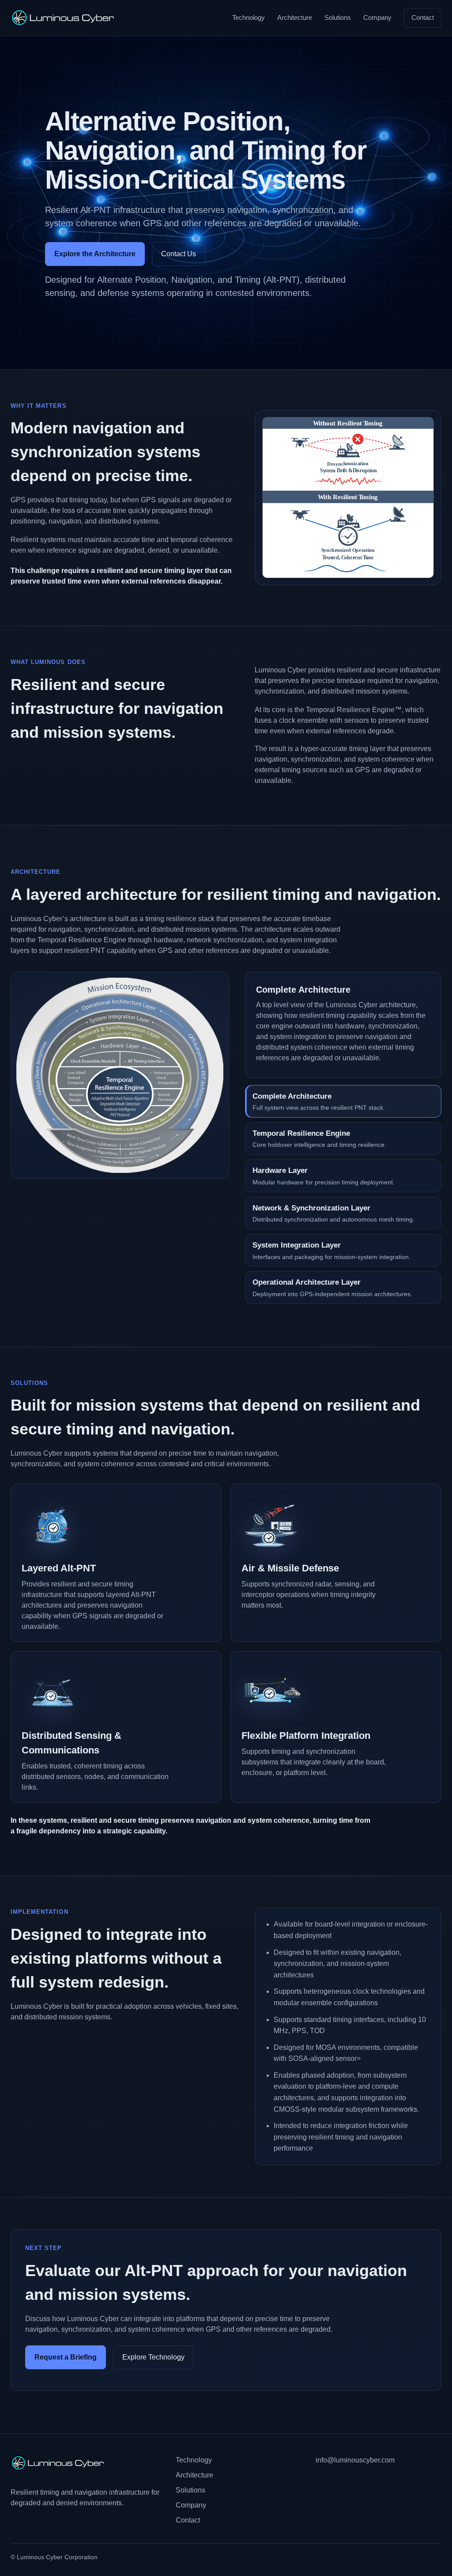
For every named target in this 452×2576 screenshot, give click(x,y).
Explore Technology (153, 2357)
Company (377, 17)
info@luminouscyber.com (355, 2460)
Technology (249, 17)
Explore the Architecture (95, 254)
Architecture (295, 17)
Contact (423, 17)
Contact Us (179, 254)
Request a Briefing (66, 2357)
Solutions (338, 17)
